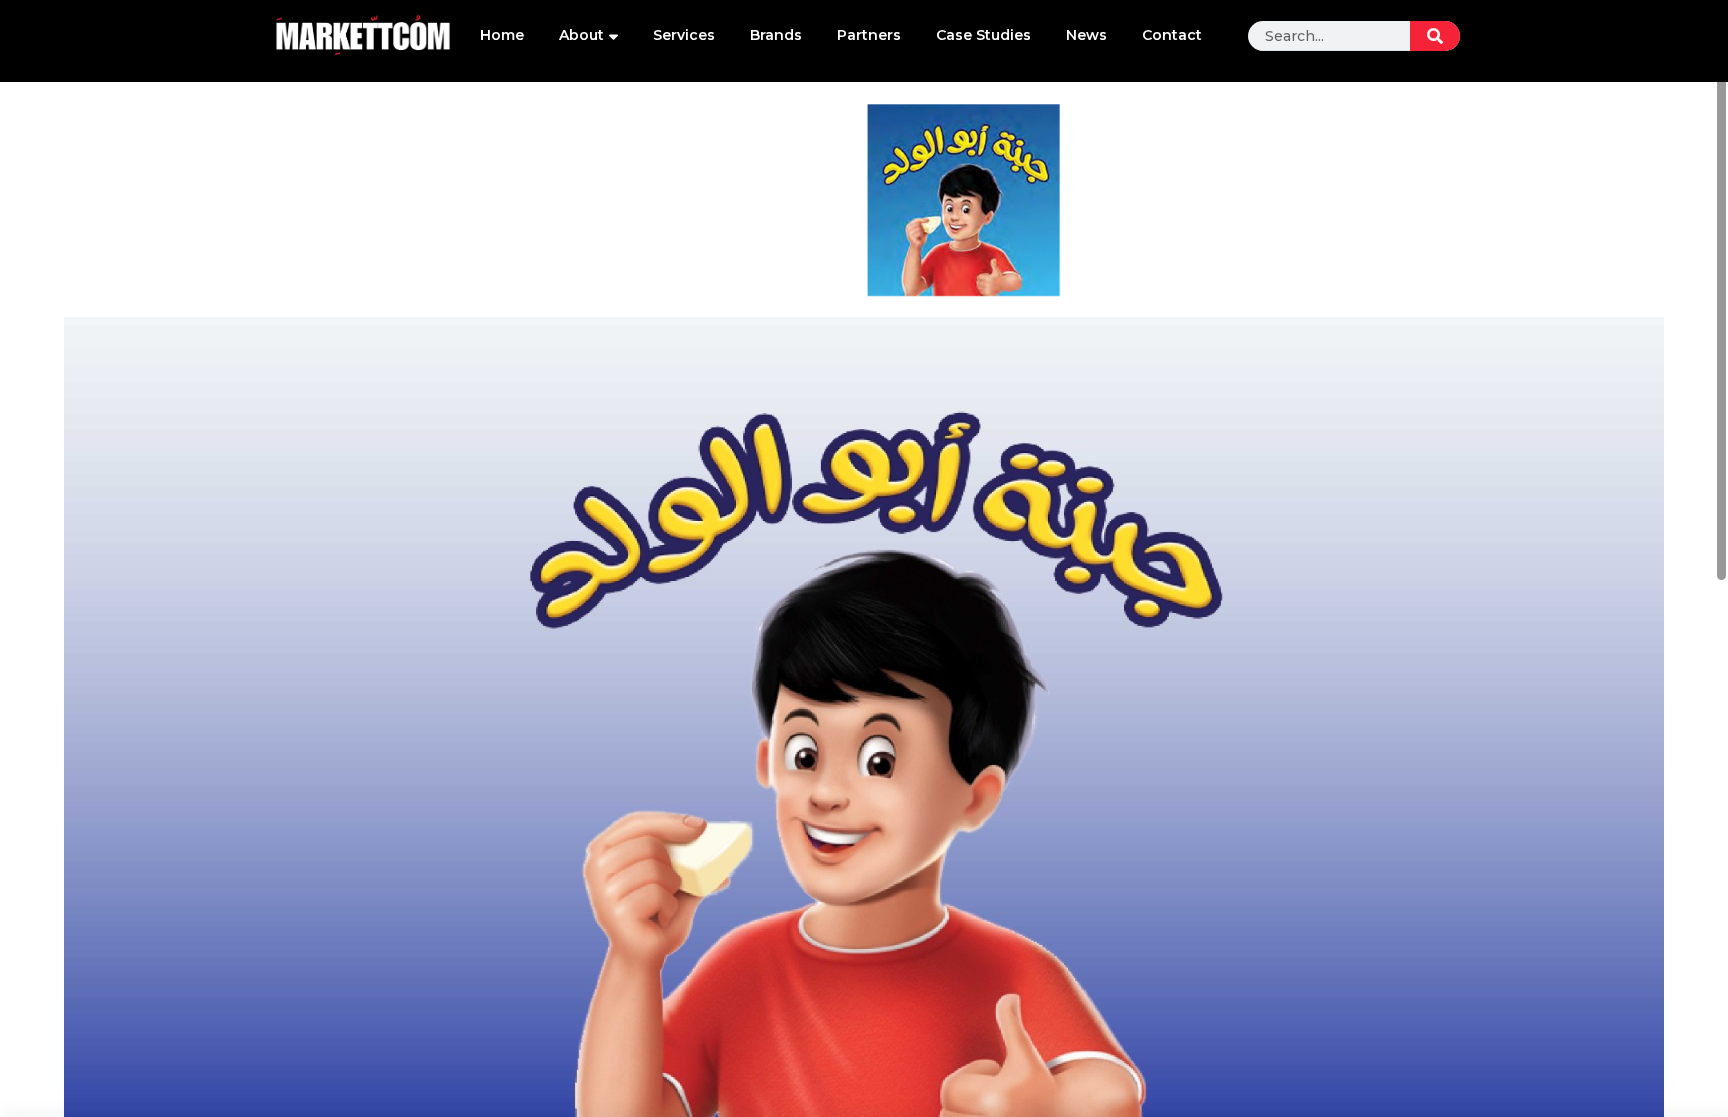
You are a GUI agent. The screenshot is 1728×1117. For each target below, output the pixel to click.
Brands (776, 35)
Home (502, 35)
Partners (869, 35)
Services (684, 35)
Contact (1172, 35)
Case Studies (983, 35)
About (581, 35)
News (1086, 35)
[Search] (1435, 36)
